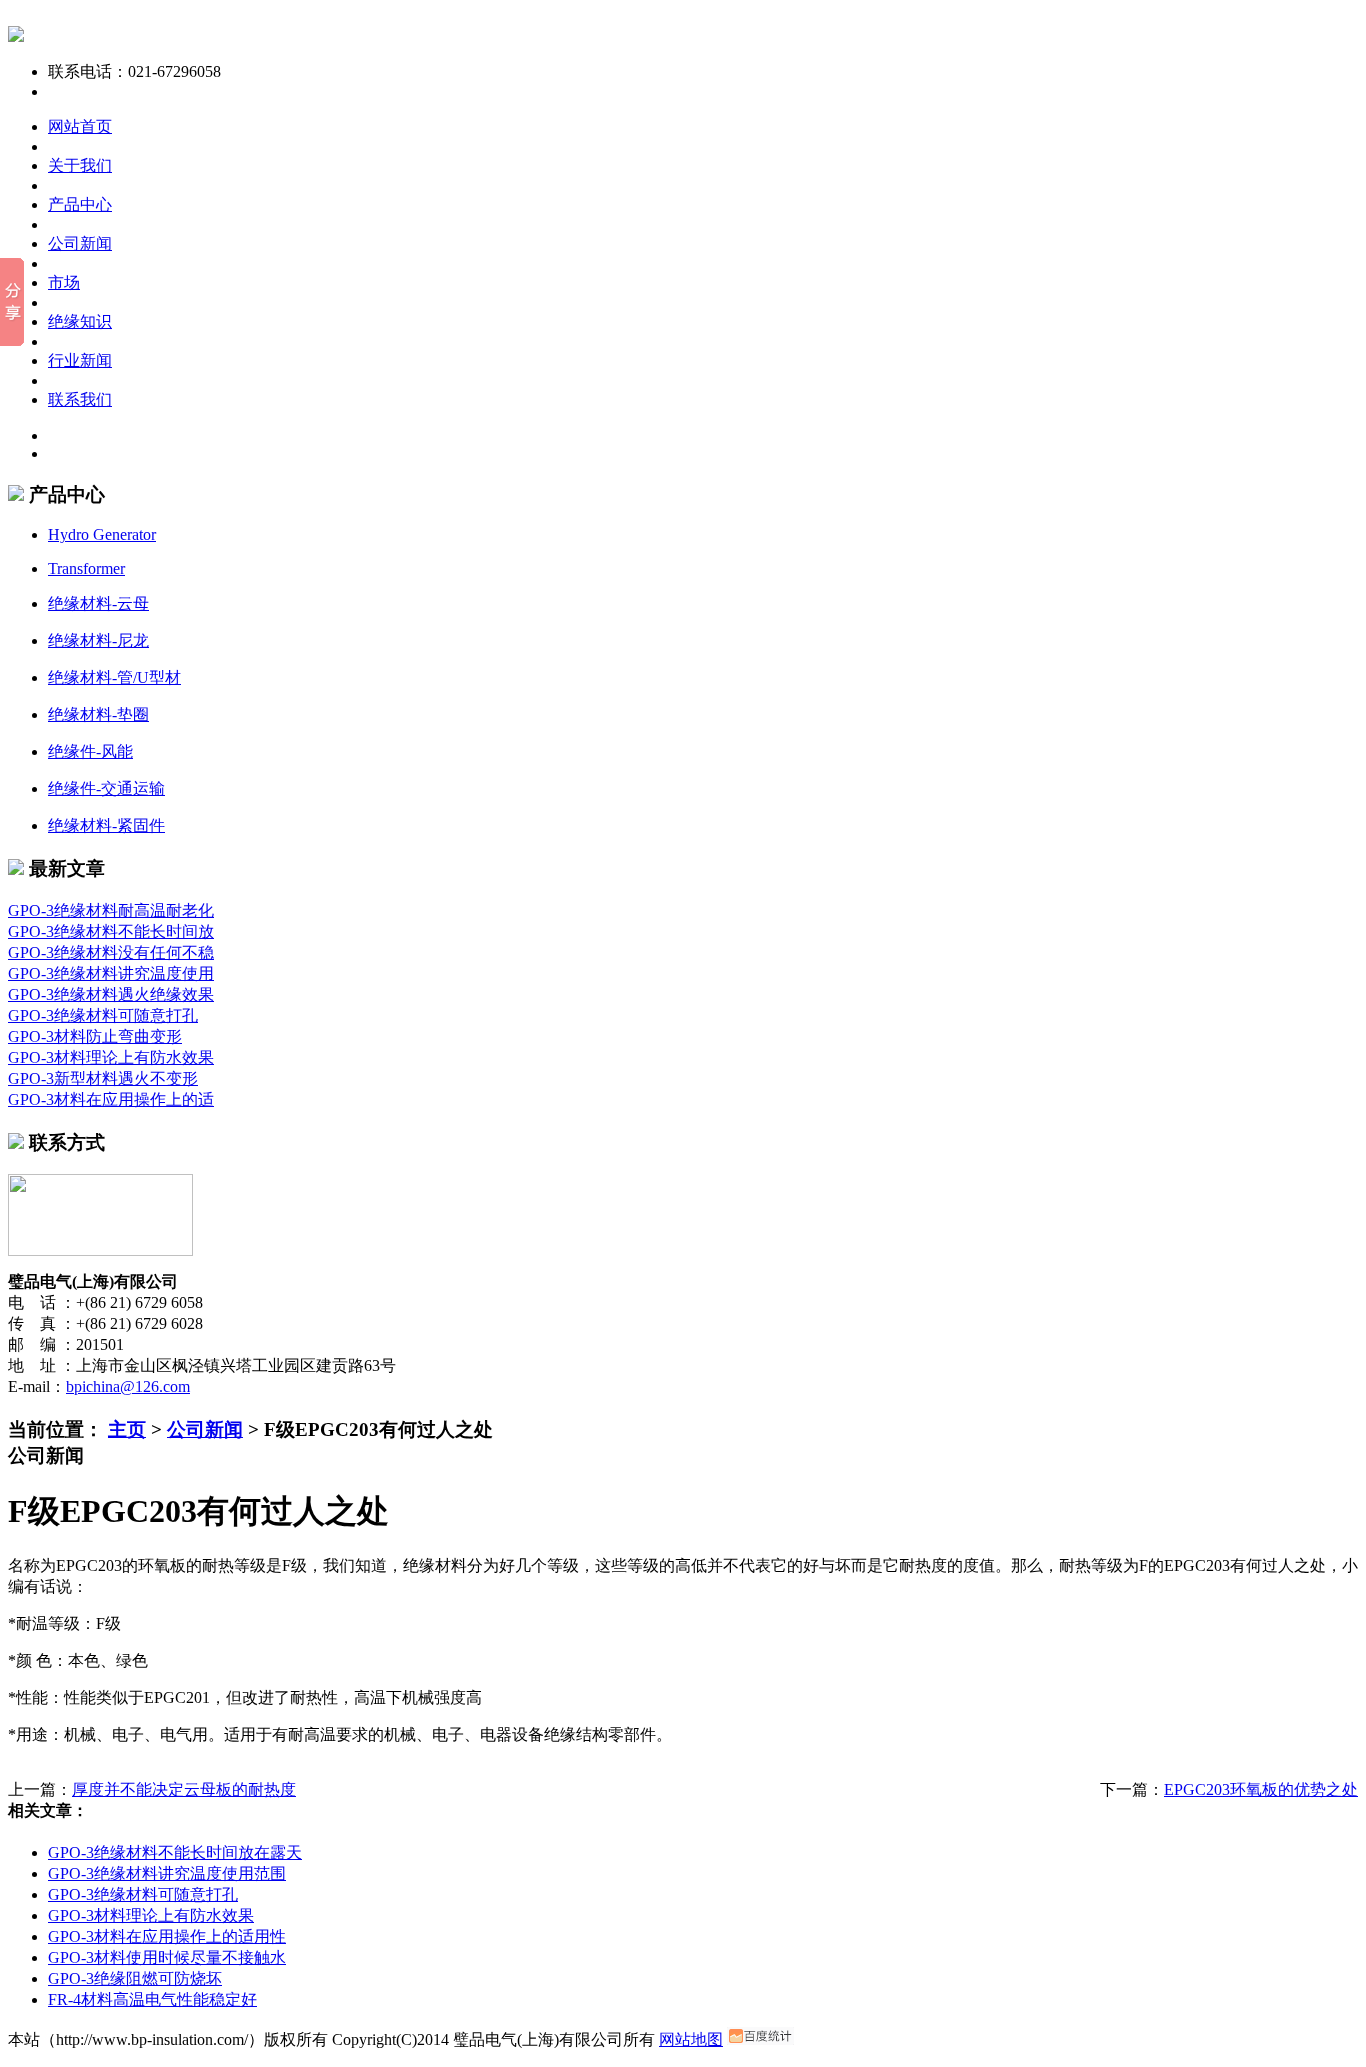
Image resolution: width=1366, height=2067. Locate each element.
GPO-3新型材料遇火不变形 (103, 1078)
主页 (127, 1429)
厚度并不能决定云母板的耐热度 (184, 1789)
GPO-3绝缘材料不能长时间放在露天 (175, 1852)
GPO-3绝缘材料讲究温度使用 (111, 973)
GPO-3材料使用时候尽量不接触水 (167, 1957)
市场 (64, 282)
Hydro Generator (102, 534)
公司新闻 (80, 243)
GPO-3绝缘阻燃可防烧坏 (135, 1978)
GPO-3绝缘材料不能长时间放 (111, 931)
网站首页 (80, 126)
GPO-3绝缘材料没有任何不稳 (111, 952)
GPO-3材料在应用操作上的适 (111, 1099)
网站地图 (691, 2039)
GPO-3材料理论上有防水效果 (111, 1057)
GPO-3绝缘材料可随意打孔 (103, 1015)
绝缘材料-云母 (98, 603)
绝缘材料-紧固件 (106, 825)
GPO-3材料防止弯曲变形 (95, 1036)
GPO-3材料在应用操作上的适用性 (167, 1936)
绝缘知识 (80, 321)
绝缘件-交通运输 (106, 788)
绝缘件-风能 (90, 751)
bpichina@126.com (128, 1386)
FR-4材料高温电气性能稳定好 (152, 1999)
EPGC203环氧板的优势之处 (1261, 1789)
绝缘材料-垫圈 (98, 714)
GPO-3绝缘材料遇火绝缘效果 (111, 994)
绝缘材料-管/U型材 (114, 677)
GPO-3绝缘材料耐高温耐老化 (111, 910)
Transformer (86, 568)
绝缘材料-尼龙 (98, 640)
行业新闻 (80, 360)
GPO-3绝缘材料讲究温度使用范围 (167, 1873)
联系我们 (80, 399)
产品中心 (80, 204)
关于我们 (80, 165)
